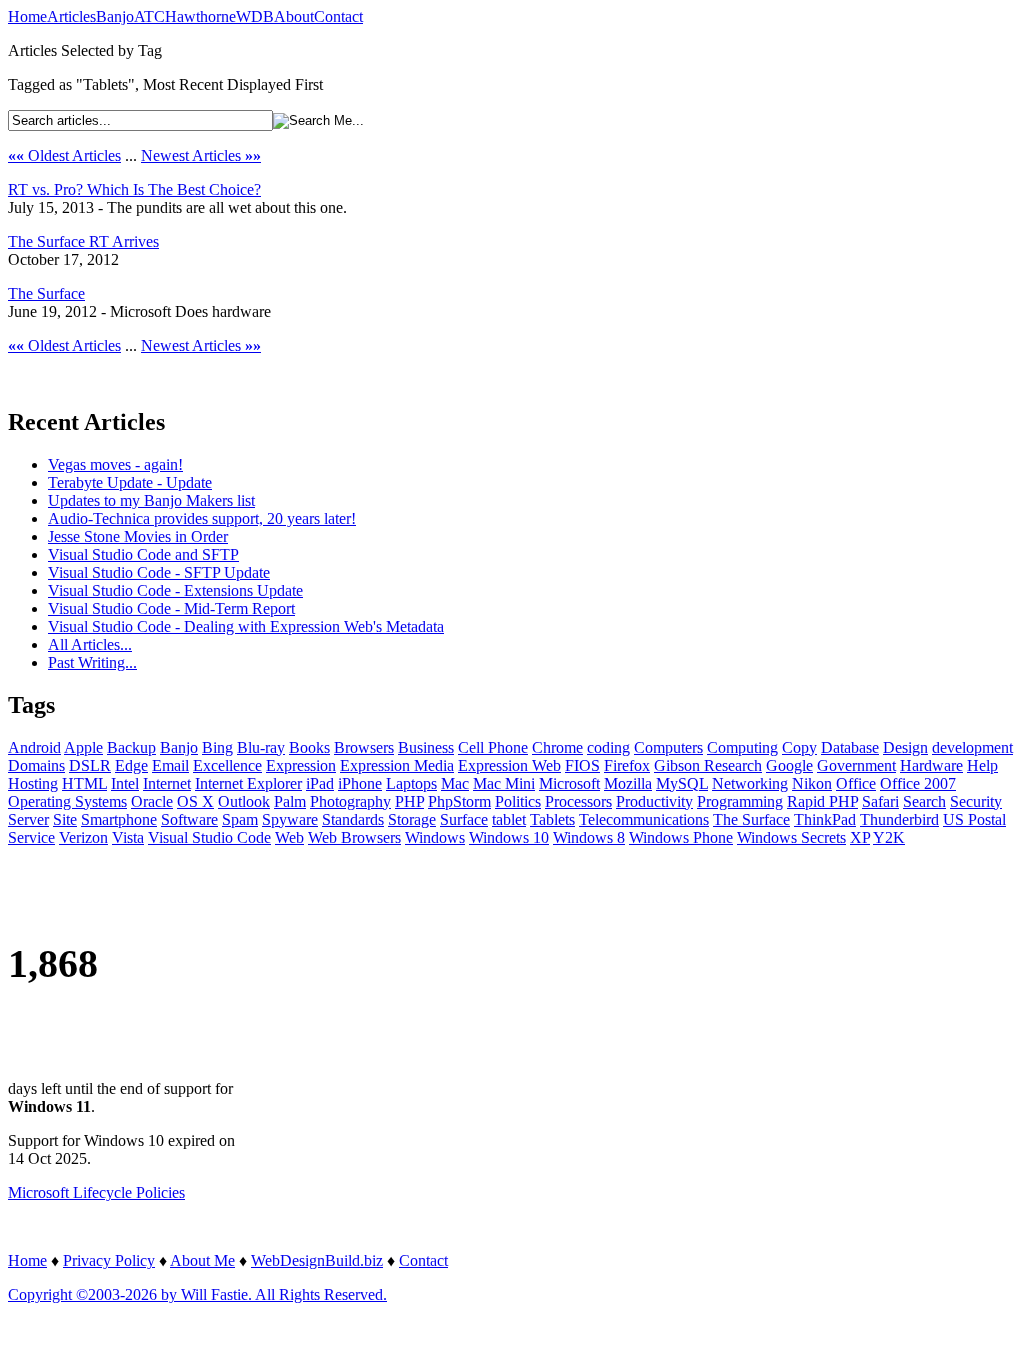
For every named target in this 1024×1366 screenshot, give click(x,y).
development (972, 747)
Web (289, 837)
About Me (202, 1260)
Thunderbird (899, 819)
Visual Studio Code (209, 837)
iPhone (360, 783)
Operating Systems (67, 801)
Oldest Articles (64, 155)
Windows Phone (681, 837)
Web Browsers (354, 837)
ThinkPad (825, 819)
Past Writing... (92, 662)
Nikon (812, 783)
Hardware (931, 765)
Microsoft (569, 783)
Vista (128, 837)
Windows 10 (509, 837)
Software (189, 819)
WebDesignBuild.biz (317, 1260)
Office (856, 783)
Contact (338, 16)
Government (856, 765)
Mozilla (628, 783)
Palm (290, 801)
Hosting (33, 783)
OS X (195, 801)
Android (34, 747)
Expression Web (509, 765)
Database (850, 747)
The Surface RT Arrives (83, 241)
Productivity (654, 801)
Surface (464, 819)
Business (426, 747)
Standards (353, 819)
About (294, 16)
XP (860, 837)
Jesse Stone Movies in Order (138, 536)
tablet (509, 819)
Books (309, 747)
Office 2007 (918, 783)
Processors (578, 801)
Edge (131, 765)
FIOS (582, 765)
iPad (320, 783)
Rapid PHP (822, 801)
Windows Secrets (791, 837)
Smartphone (119, 819)
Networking (750, 783)
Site (65, 819)
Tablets (552, 819)
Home (27, 16)
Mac (455, 783)
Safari (880, 801)
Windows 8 (589, 837)
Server (28, 819)
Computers (668, 747)
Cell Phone (493, 747)
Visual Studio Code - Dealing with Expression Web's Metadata (246, 626)
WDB (255, 16)
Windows (435, 837)
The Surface (46, 293)
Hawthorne (200, 16)
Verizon (83, 837)
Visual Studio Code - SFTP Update (159, 572)
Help (982, 765)
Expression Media (397, 765)
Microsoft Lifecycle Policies (96, 1192)
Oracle (152, 801)
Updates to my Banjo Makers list (151, 500)
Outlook (244, 801)
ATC (149, 16)
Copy (799, 747)
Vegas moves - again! (115, 464)
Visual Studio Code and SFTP (143, 554)
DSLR (90, 765)
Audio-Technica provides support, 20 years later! (202, 518)
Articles (71, 16)
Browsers (364, 747)
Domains (36, 765)
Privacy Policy (109, 1260)
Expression (301, 765)
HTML (84, 783)
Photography (350, 801)
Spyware (290, 819)
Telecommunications (644, 819)
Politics (518, 801)
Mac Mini (504, 783)
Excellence (227, 765)
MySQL (682, 783)
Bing (217, 747)
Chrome (557, 747)
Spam (240, 819)
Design (905, 747)
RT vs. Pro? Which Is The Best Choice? (134, 189)
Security (976, 801)
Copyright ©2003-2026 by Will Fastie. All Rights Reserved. (197, 1294)
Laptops (411, 783)
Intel (125, 783)
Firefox (627, 765)
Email (170, 765)
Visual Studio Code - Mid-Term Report (171, 608)
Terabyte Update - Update (130, 482)
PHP (409, 801)
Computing (742, 747)
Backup (131, 747)
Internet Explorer (248, 783)
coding (608, 747)
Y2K (889, 837)
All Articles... (90, 644)
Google (789, 765)
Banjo (115, 16)
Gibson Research (708, 765)
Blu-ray (261, 747)
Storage (412, 819)
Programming (740, 801)
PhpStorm (459, 801)
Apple (83, 747)
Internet (167, 783)
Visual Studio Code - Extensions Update (175, 590)
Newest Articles (201, 155)
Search (924, 801)
